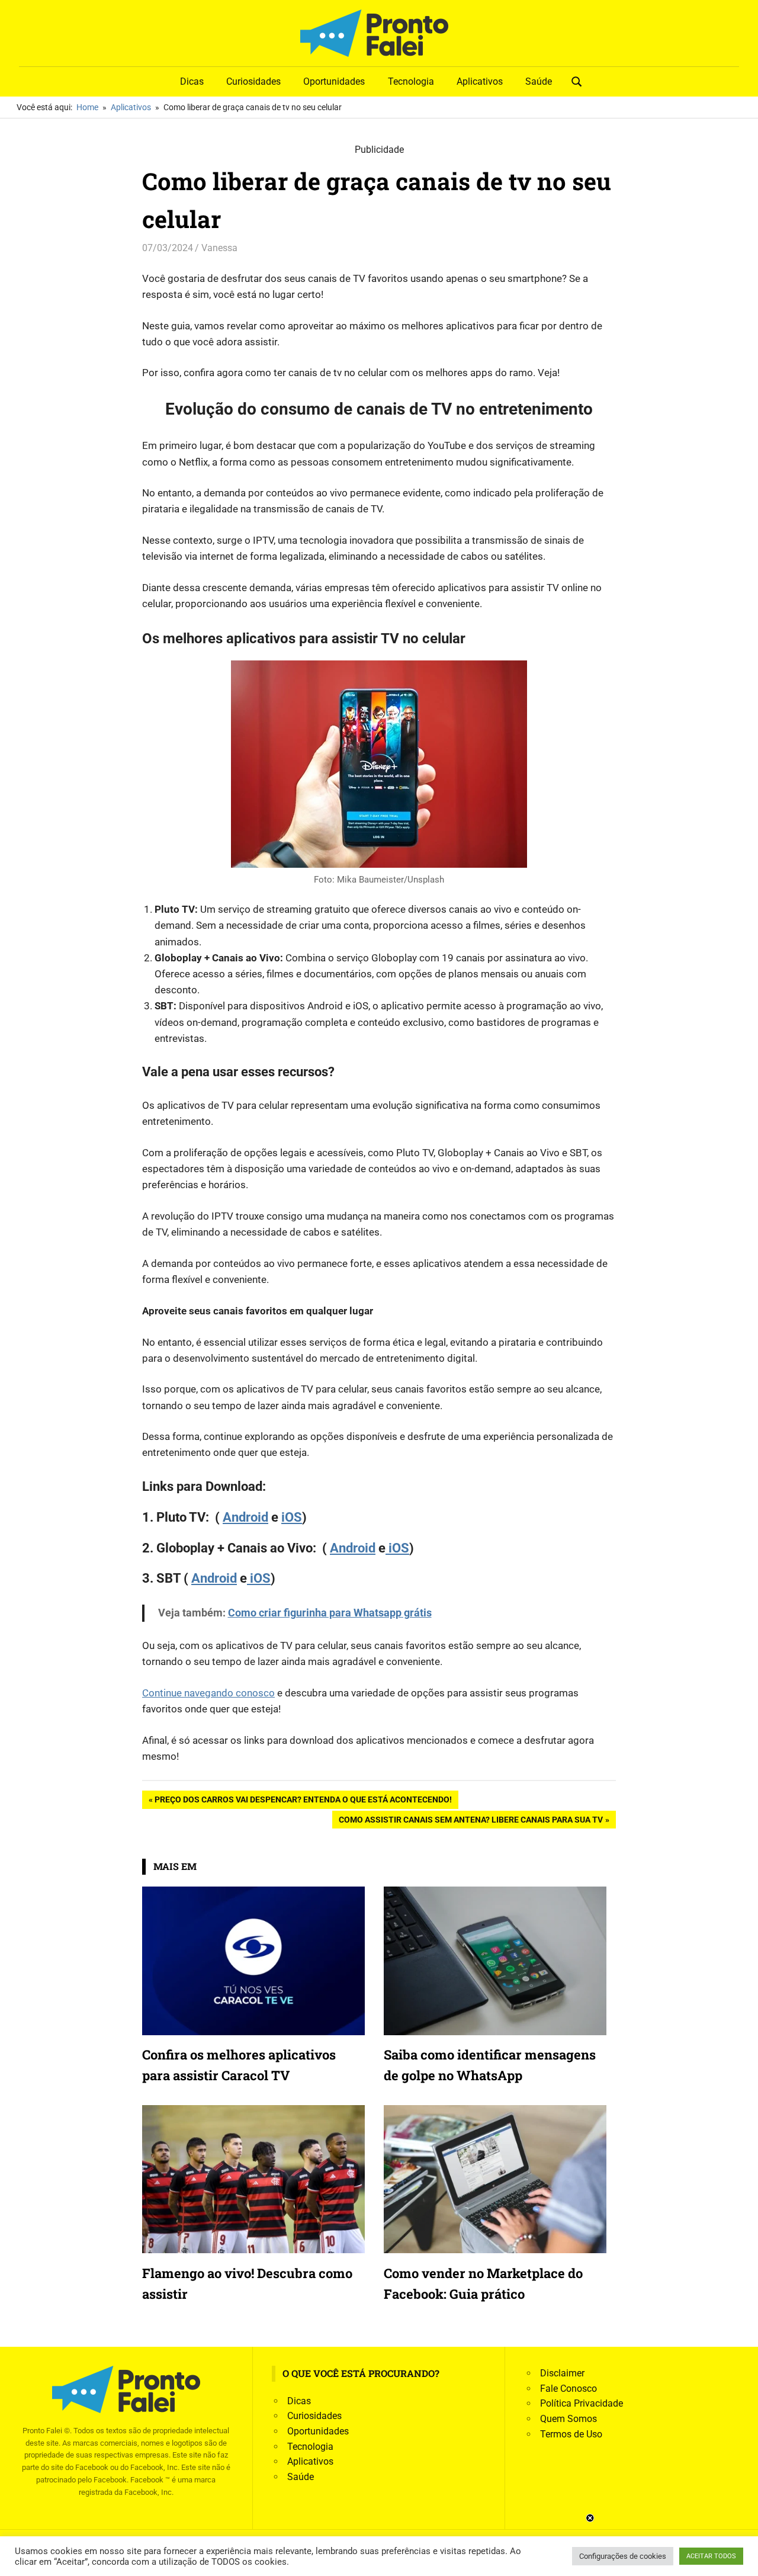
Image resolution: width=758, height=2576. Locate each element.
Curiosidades (253, 81)
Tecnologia (411, 81)
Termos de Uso (571, 2434)
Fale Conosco (568, 2389)
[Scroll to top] (740, 2558)
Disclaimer (562, 2373)
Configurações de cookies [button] (623, 2556)
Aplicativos (480, 81)
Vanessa (219, 248)
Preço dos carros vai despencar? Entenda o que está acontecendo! (303, 1802)
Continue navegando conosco (208, 1693)
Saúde (539, 81)
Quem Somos (568, 2419)
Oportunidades (334, 81)
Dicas (192, 81)
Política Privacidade (582, 2403)
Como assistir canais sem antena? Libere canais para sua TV (470, 1822)
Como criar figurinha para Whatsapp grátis (330, 1613)
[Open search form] (577, 81)
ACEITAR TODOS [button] (711, 2556)
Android (245, 1517)
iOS (292, 1517)
